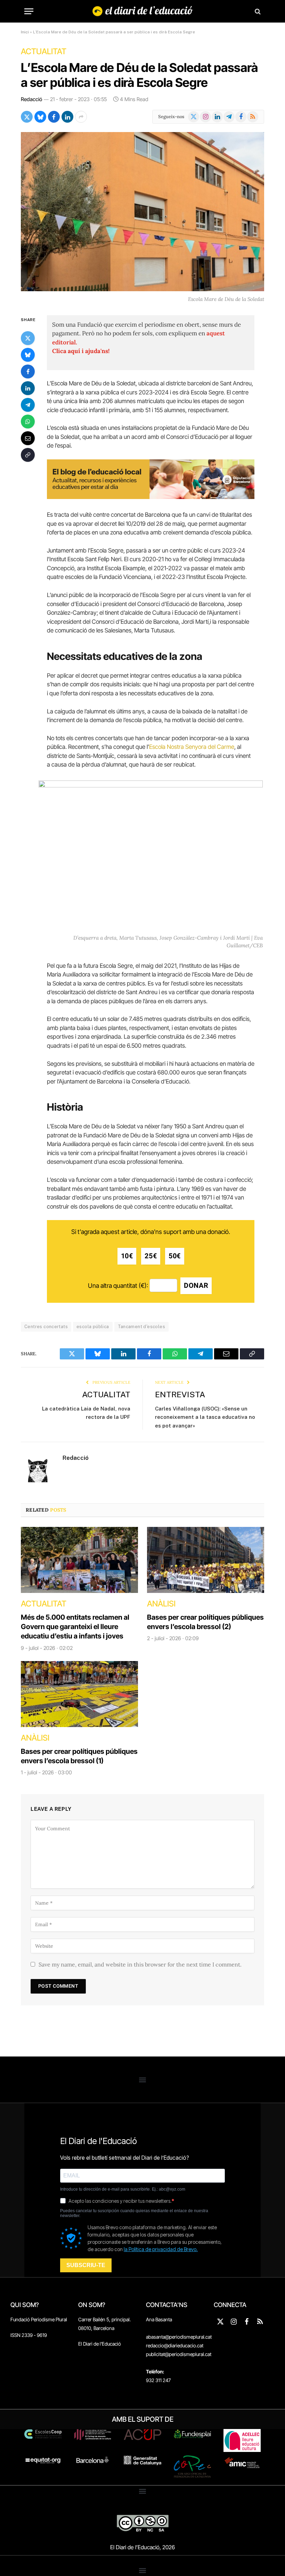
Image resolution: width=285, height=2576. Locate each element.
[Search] (257, 11)
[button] (143, 2080)
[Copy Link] (28, 455)
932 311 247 (158, 2380)
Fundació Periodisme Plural (39, 2319)
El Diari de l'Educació (100, 2344)
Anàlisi (161, 1604)
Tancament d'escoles (141, 1327)
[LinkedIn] (28, 388)
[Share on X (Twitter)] (27, 117)
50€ (175, 1256)
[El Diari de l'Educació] (143, 11)
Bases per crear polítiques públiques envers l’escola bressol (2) (205, 1622)
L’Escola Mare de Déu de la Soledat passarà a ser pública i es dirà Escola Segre (139, 75)
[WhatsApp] (28, 422)
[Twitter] (28, 338)
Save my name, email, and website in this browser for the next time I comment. (140, 1964)
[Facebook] (28, 371)
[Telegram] (28, 405)
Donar (196, 1286)
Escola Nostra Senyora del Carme (192, 747)
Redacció (31, 99)
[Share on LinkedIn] (67, 117)
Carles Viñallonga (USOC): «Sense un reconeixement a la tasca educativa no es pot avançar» (205, 1417)
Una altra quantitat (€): (118, 1286)
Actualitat (44, 51)
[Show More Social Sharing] (81, 117)
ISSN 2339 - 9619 (29, 2335)
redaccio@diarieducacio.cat (175, 2345)
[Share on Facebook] (54, 117)
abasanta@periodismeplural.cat (179, 2337)
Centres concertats (46, 1327)
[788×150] (151, 497)
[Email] (28, 438)
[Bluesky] (28, 355)
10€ (127, 1256)
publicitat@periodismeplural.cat (179, 2354)
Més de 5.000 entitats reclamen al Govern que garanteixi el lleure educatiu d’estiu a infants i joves (75, 1627)
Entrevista (180, 1394)
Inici (25, 32)
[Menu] (29, 11)
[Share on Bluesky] (40, 117)
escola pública (93, 1327)
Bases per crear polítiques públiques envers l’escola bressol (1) (79, 1756)
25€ (151, 1256)
